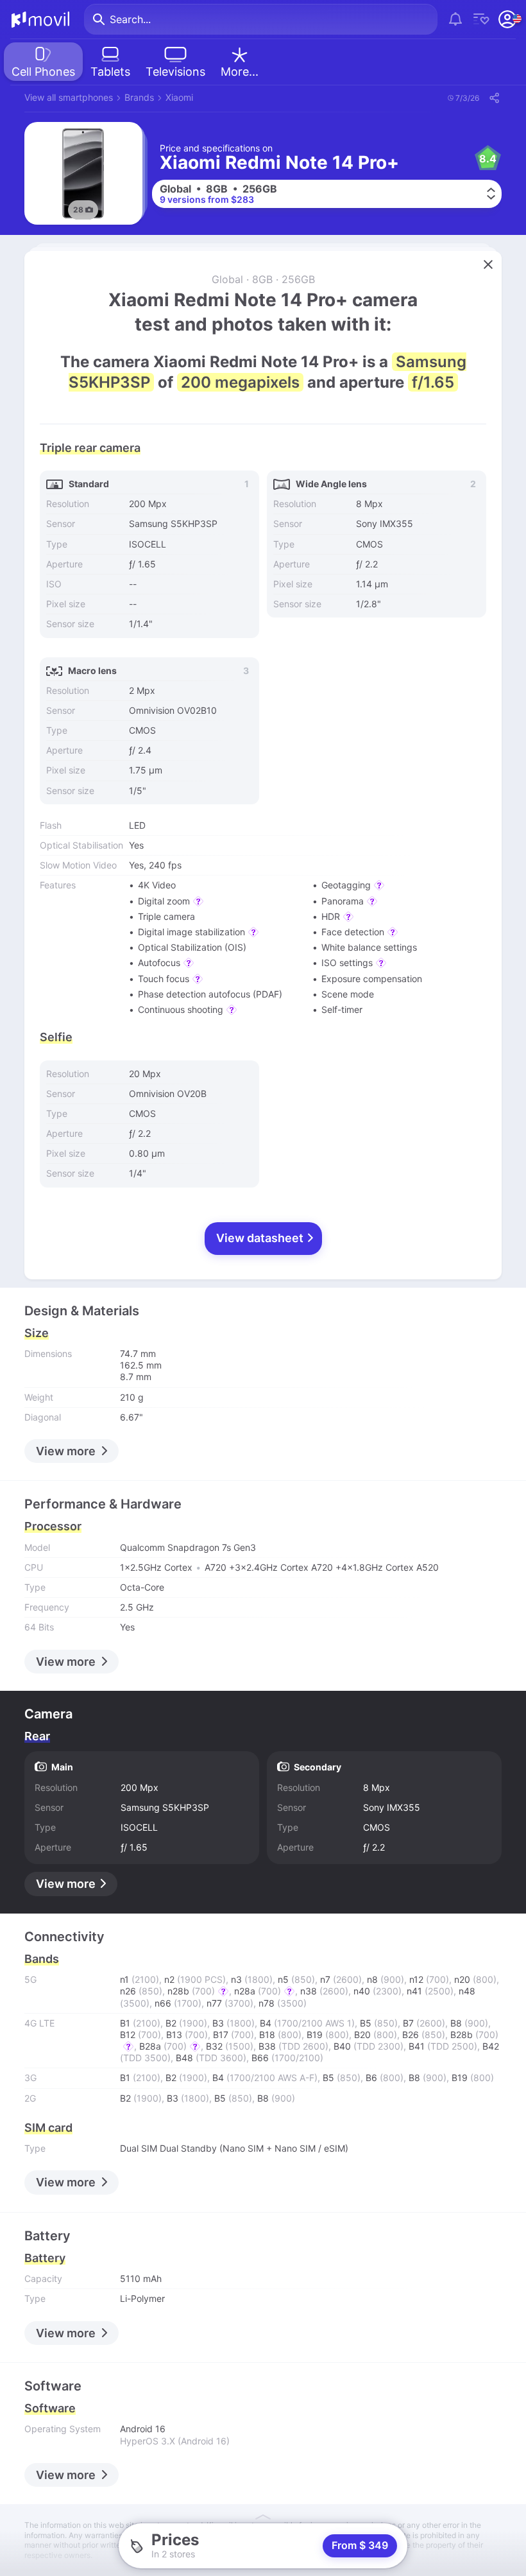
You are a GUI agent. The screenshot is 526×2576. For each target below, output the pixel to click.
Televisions (175, 72)
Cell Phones (43, 72)
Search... (130, 19)
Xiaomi (179, 97)
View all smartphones (69, 97)
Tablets (110, 72)
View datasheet (261, 1238)
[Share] (494, 98)
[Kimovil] (40, 19)
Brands (139, 97)
